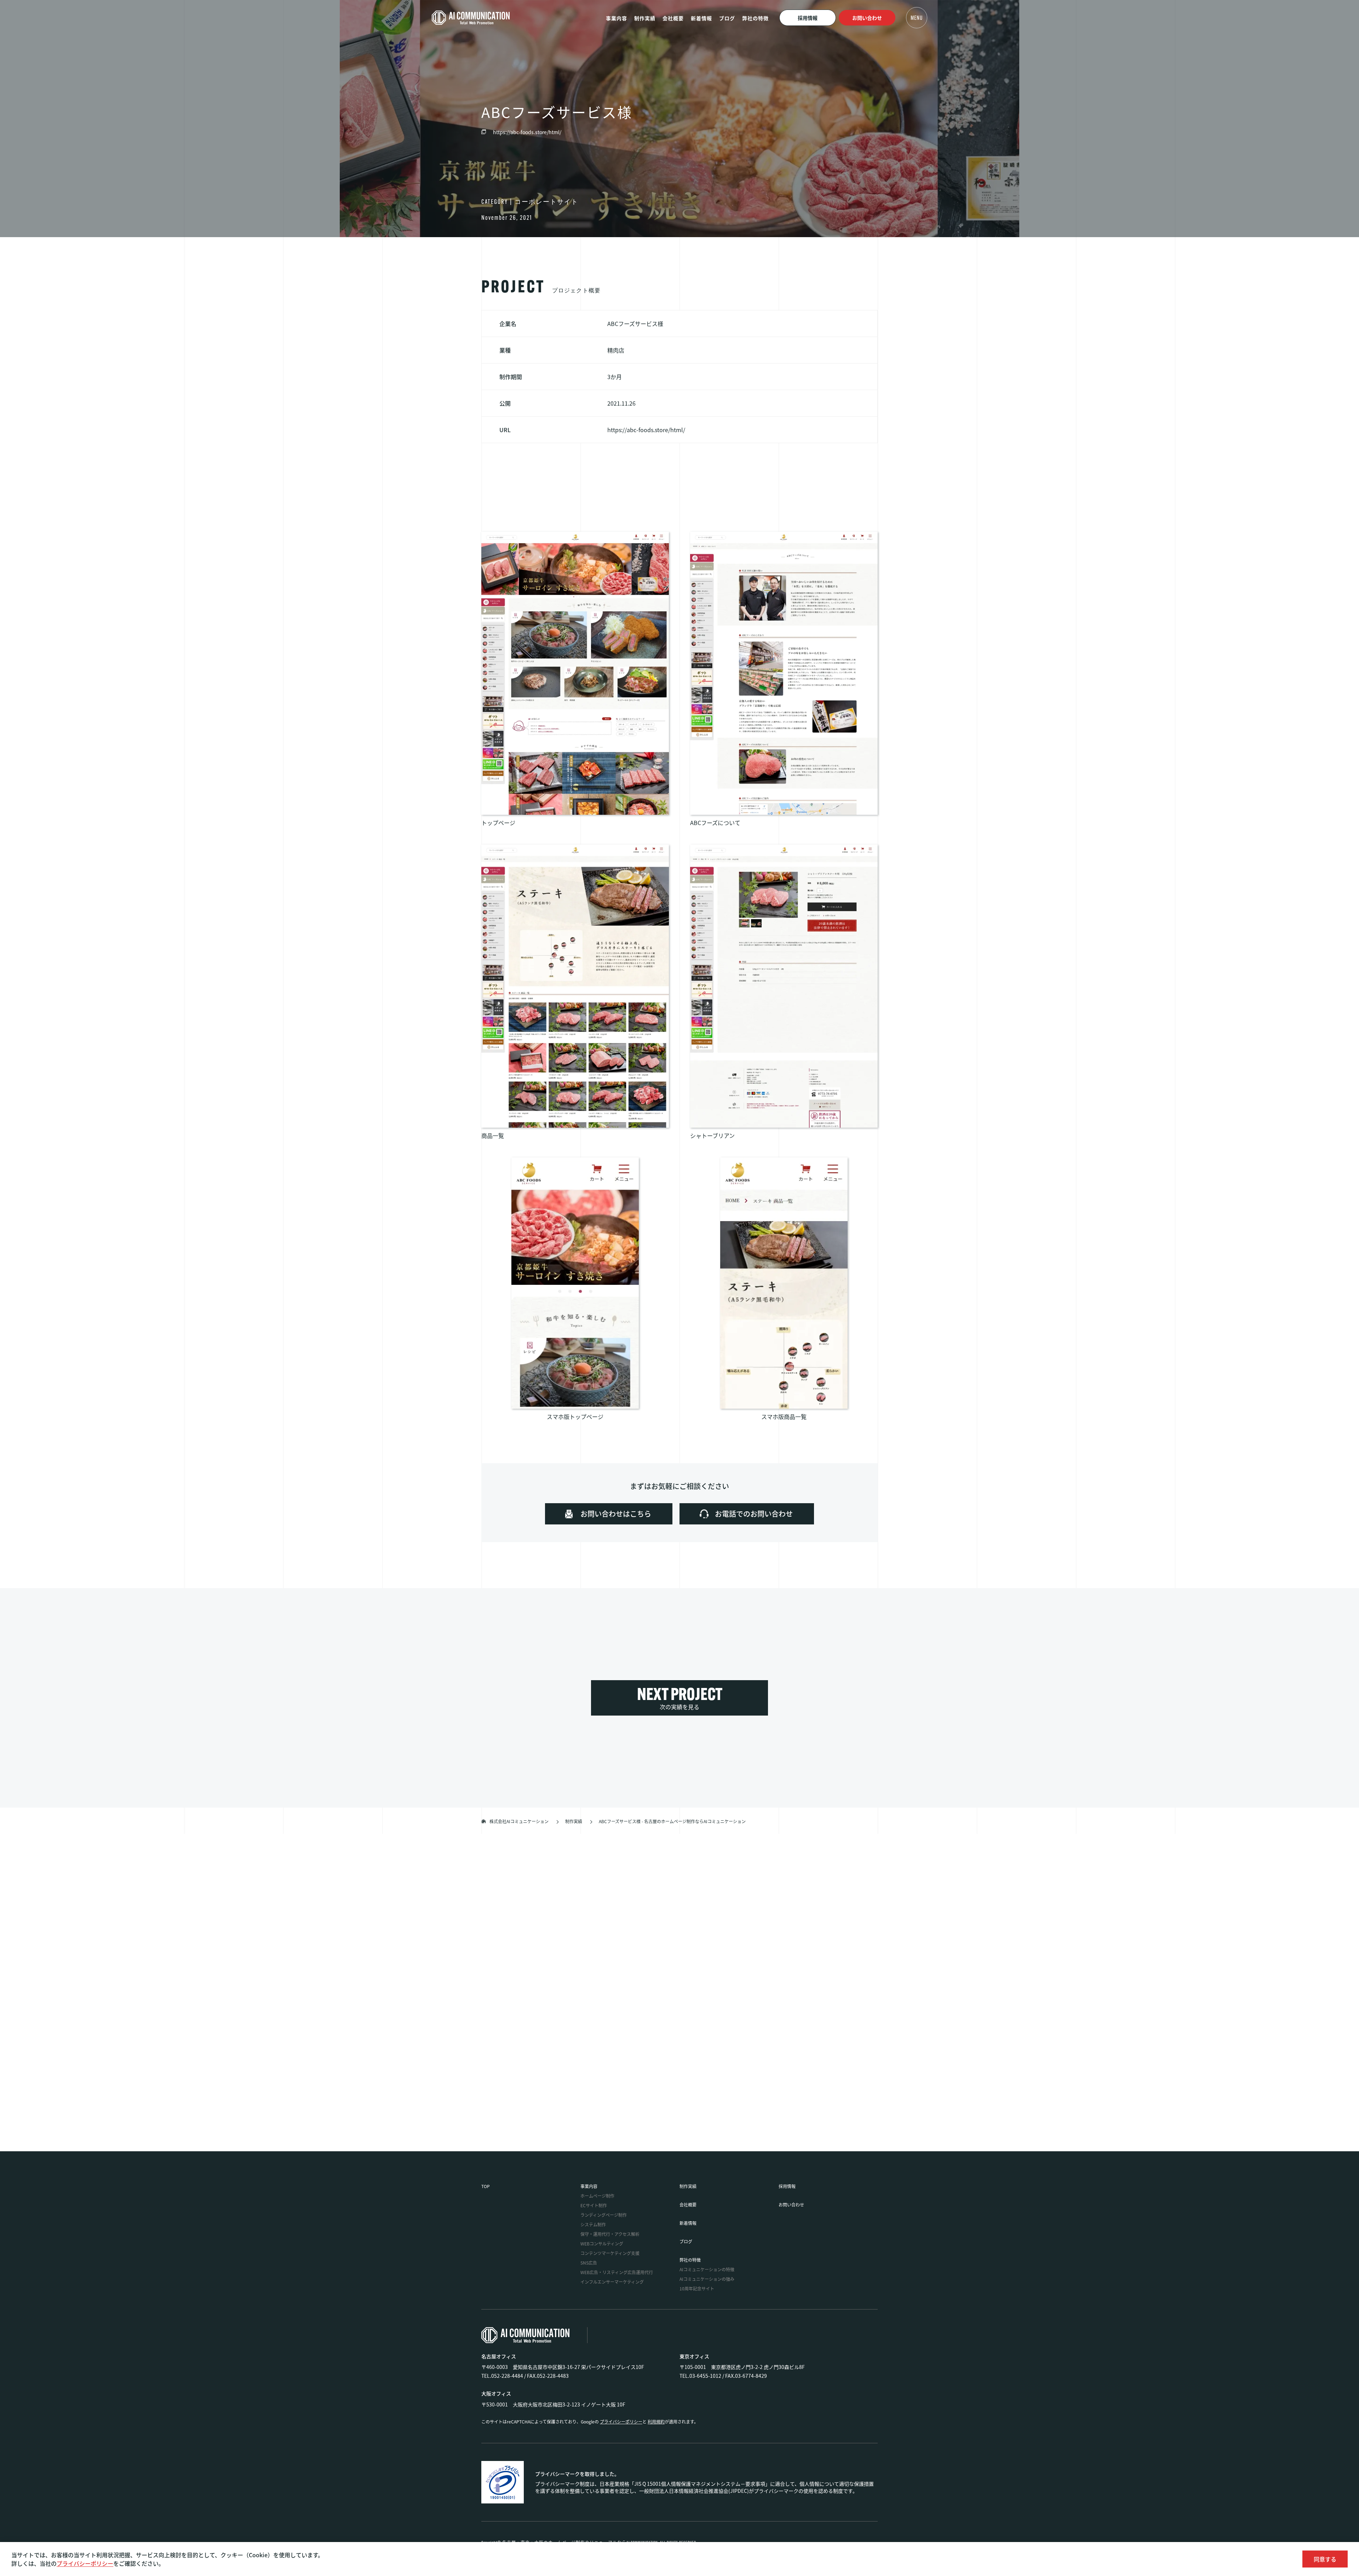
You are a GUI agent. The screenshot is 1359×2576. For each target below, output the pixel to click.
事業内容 (617, 18)
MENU (917, 18)
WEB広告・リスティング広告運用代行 (617, 2272)
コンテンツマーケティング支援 (610, 2253)
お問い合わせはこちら (588, 1892)
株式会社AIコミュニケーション (519, 1821)
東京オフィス (694, 2356)
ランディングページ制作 (604, 2215)
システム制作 (593, 2224)
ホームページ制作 (597, 2196)
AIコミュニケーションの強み (707, 2279)
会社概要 (673, 18)
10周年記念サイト (697, 2288)
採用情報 (808, 18)
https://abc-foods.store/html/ (527, 132)
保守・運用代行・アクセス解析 (610, 2234)
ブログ (727, 18)
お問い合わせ (867, 18)
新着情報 (701, 18)
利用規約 (656, 2422)
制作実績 (645, 18)
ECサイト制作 (594, 2205)
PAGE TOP (679, 2177)
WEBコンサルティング (602, 2243)
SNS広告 (589, 2263)
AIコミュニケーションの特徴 (707, 2269)
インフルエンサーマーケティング (612, 2282)
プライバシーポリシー (85, 2563)
